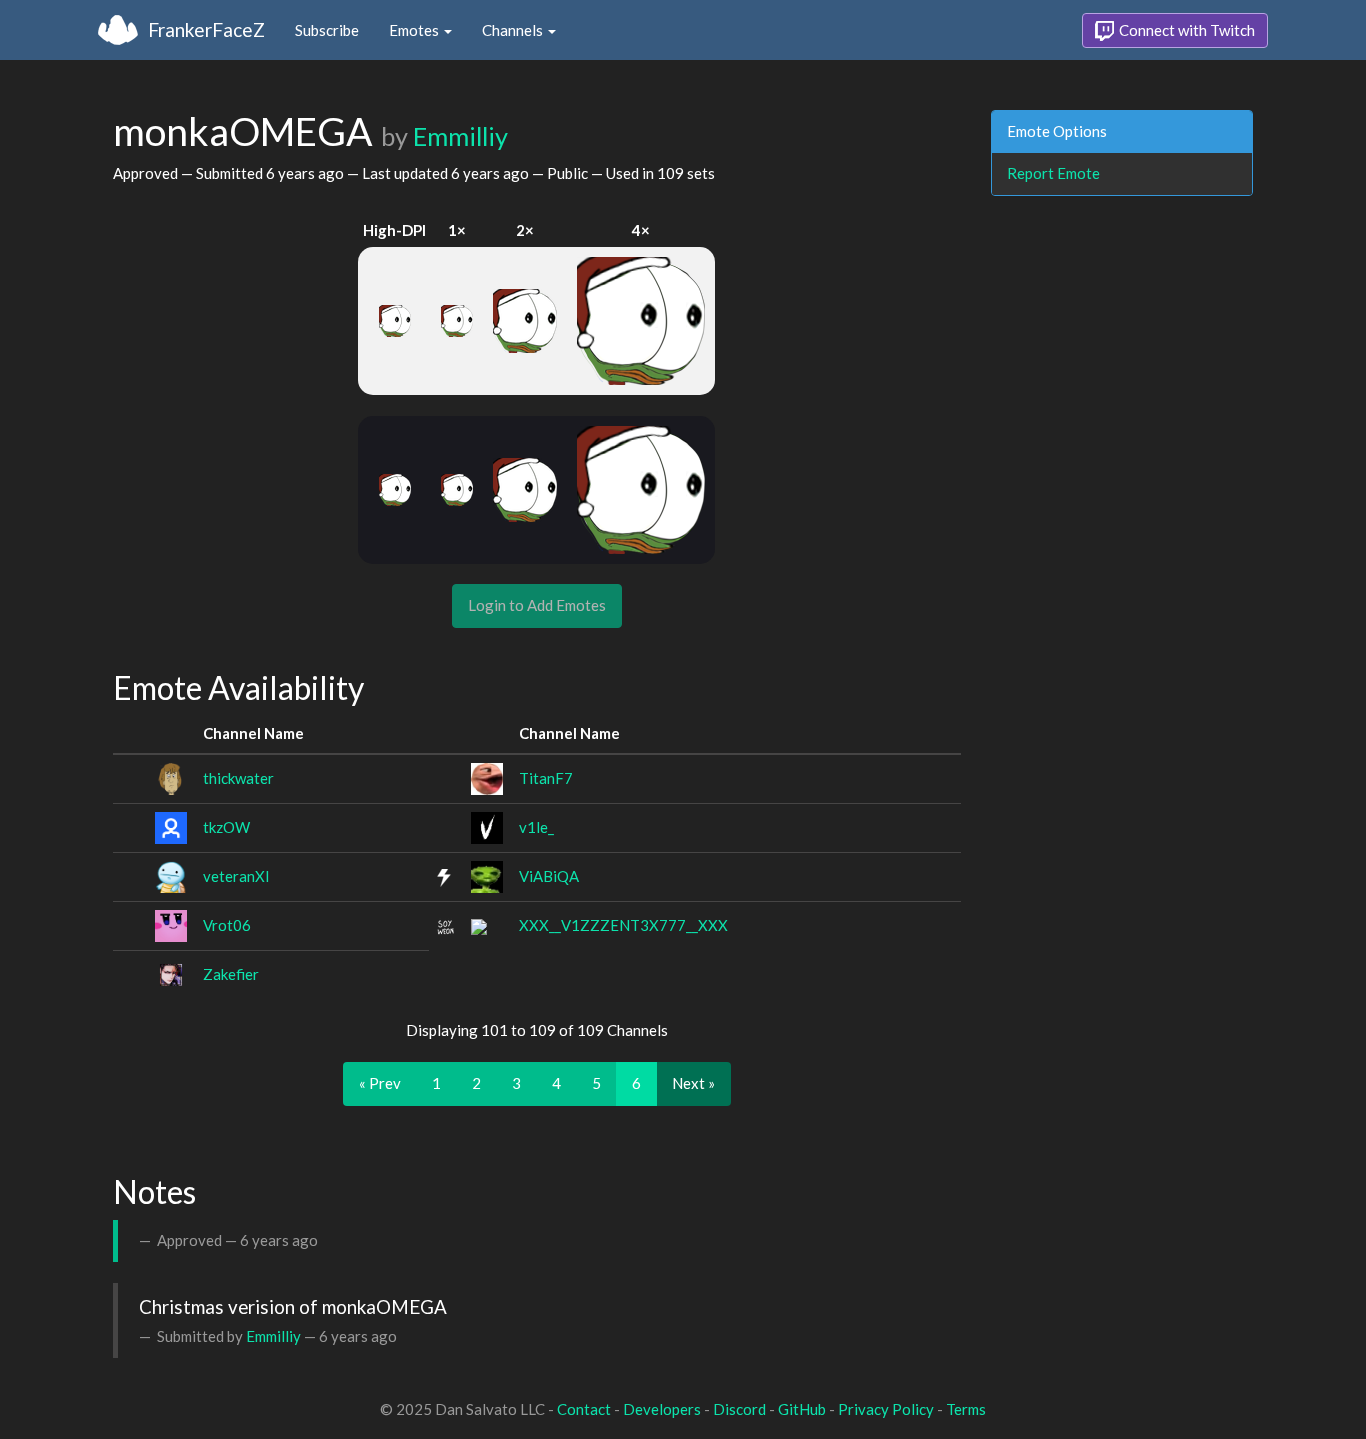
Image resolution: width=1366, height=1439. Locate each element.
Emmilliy (460, 136)
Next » (693, 1083)
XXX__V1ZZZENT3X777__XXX (623, 925)
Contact (584, 1409)
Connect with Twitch (1185, 30)
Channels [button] (514, 30)
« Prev (380, 1083)
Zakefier (231, 974)
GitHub (802, 1409)
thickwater (238, 778)
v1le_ (536, 827)
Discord (739, 1409)
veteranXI (236, 876)
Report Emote (1053, 173)
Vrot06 (227, 925)
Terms (966, 1409)
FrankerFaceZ (206, 29)
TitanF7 (546, 778)
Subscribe (327, 30)
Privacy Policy (886, 1409)
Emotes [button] (415, 30)
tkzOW (226, 827)
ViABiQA (549, 876)
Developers (662, 1409)
